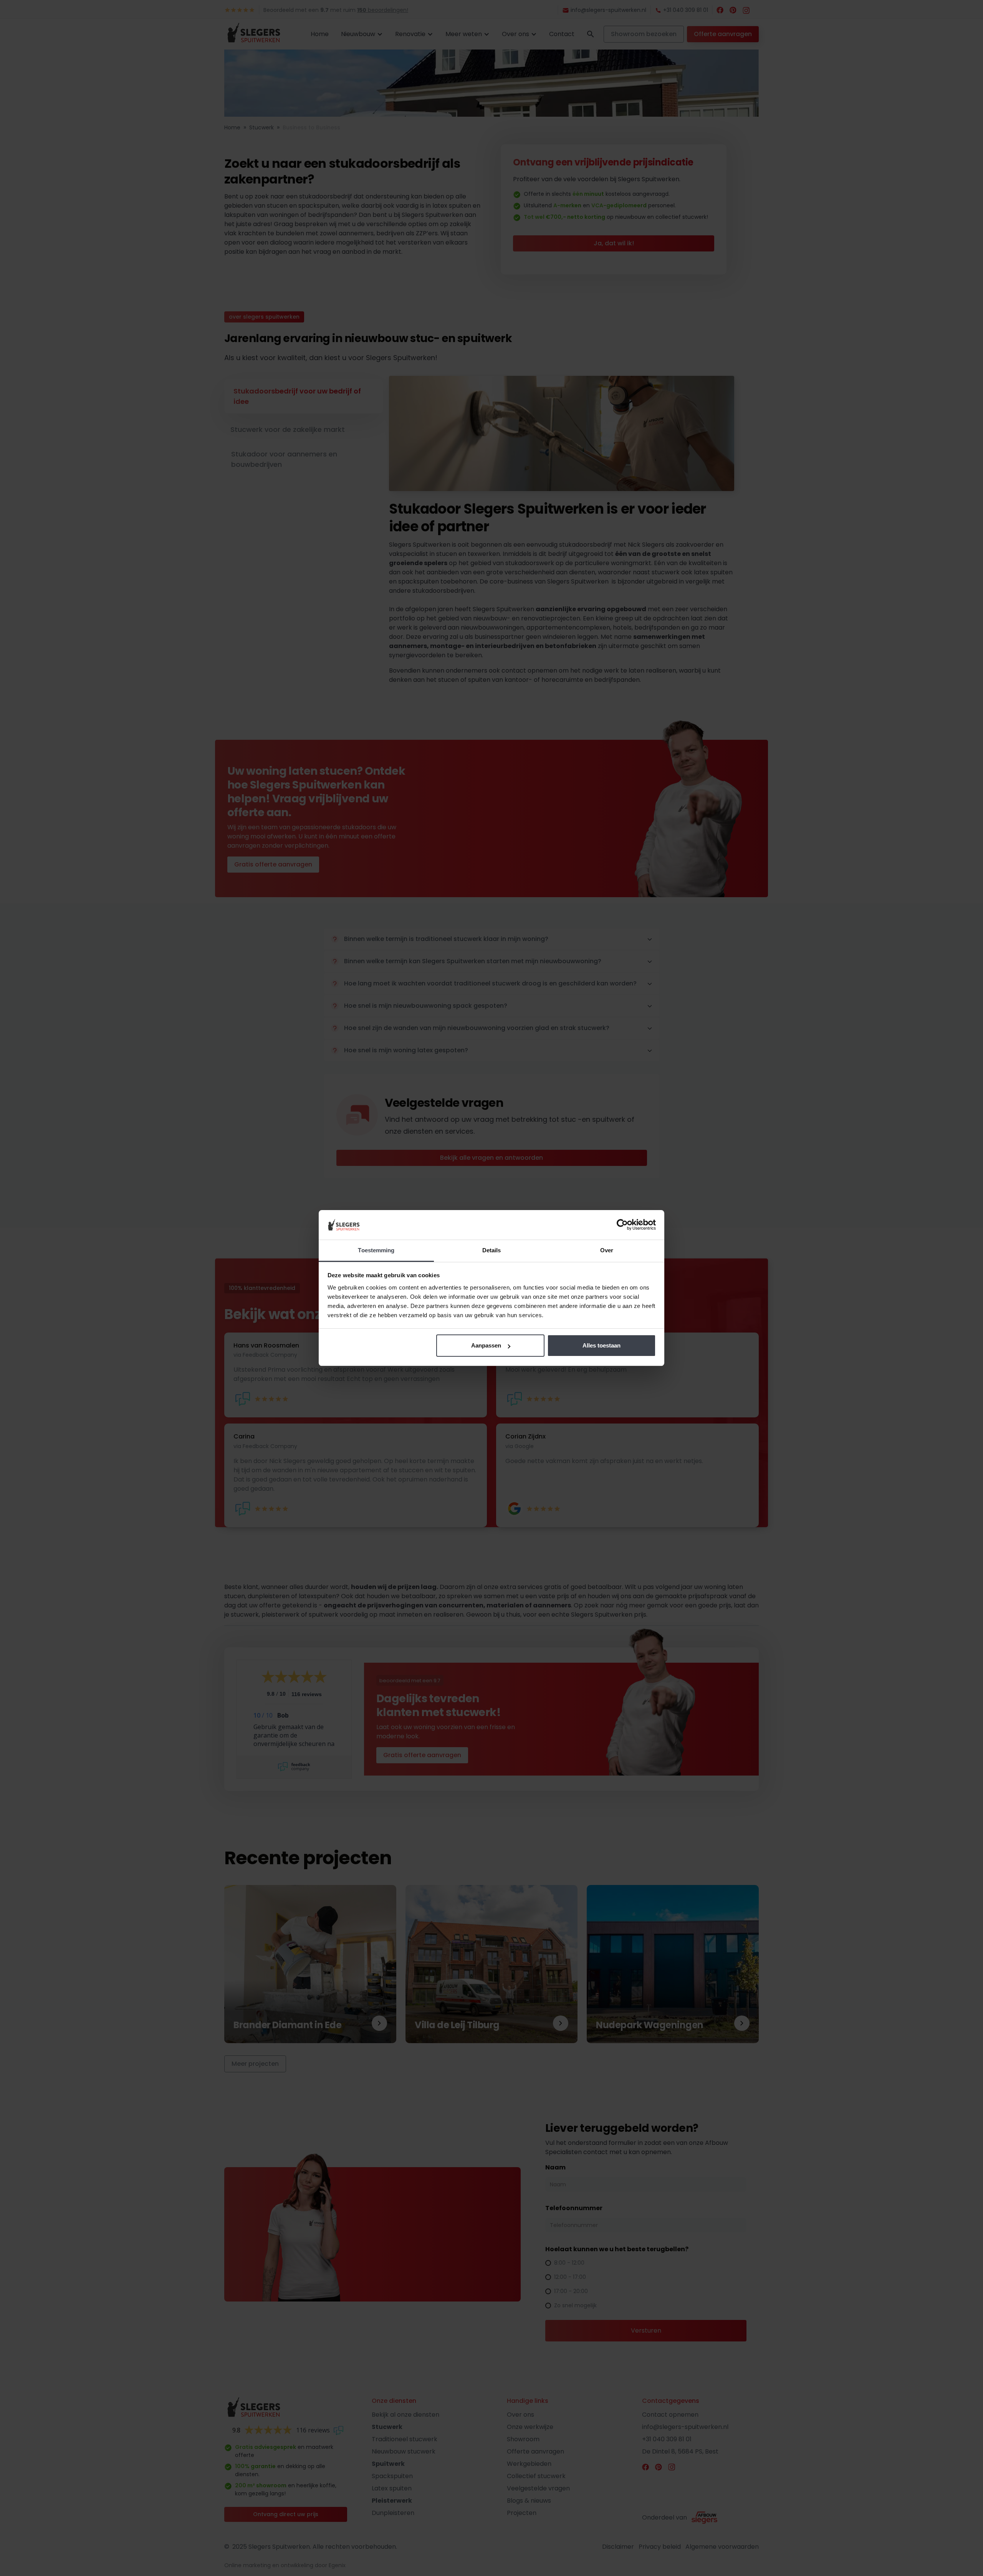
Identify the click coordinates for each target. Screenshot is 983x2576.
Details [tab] (492, 1250)
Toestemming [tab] (376, 1250)
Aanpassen (486, 1345)
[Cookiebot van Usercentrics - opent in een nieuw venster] (622, 1225)
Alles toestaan (602, 1345)
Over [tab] (607, 1250)
